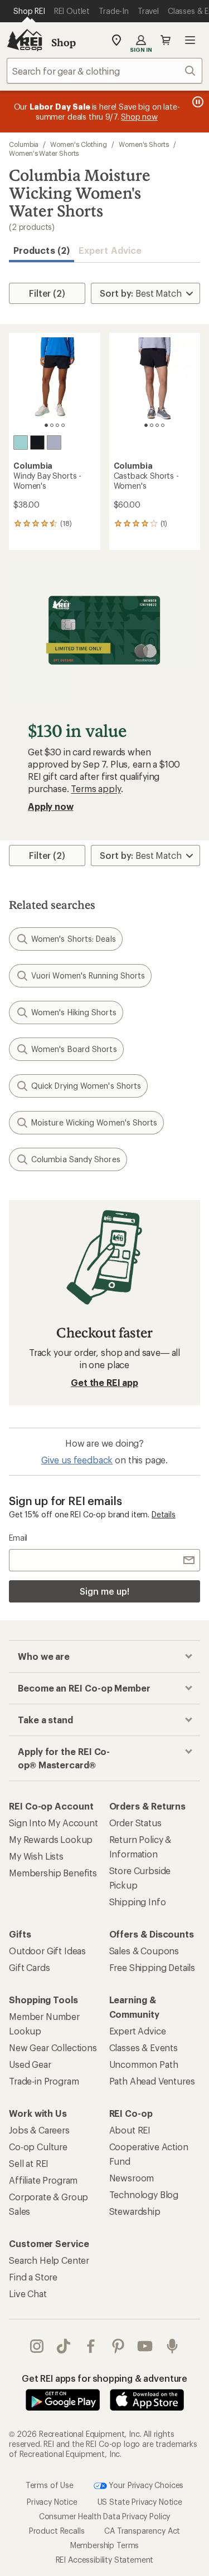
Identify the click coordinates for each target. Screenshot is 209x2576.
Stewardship (135, 2211)
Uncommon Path (144, 2064)
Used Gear (30, 2064)
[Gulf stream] (21, 443)
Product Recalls (57, 2531)
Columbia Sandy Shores (76, 1159)
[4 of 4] (63, 425)
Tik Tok (64, 2346)
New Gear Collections (53, 2047)
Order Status (135, 1823)
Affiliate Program (43, 2180)
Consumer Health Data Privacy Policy (104, 2516)
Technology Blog (144, 2194)
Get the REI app (104, 1382)
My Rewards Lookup (51, 1839)
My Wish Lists (36, 1856)
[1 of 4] (46, 425)
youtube (145, 2346)
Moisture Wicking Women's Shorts (94, 1122)
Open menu (190, 40)
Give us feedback (77, 1460)
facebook (91, 2346)
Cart (166, 40)
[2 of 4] (52, 425)
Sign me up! (104, 1591)
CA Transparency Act (142, 2531)
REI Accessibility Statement (105, 2560)
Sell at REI (29, 2163)
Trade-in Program (44, 2081)
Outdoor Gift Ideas (47, 1951)
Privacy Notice (52, 2502)
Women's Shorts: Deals (74, 939)
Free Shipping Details (152, 1967)
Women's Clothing (79, 144)
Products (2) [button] (42, 250)
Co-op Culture (38, 2147)
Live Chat (28, 2294)
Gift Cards (29, 1967)
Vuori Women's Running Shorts (88, 975)
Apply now (51, 806)
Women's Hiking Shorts (74, 1012)
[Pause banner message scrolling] (197, 102)
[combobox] (104, 71)
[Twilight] (54, 443)
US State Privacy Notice (140, 2502)
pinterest (118, 2346)
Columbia (24, 144)
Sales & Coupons (144, 1951)
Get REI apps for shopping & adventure (104, 2378)
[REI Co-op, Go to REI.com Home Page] (25, 40)
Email (18, 1538)
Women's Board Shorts (74, 1049)
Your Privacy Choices (145, 2484)
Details (164, 1514)
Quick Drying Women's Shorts (86, 1086)
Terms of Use (50, 2484)
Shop (64, 42)
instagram (37, 2346)
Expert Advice (110, 250)
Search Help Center (49, 2260)
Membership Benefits (53, 1873)
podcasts (172, 2346)
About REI (130, 2130)
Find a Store (33, 2277)
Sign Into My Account (54, 1823)
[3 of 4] (57, 425)
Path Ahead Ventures (152, 2081)
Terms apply (96, 788)
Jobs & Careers (39, 2130)
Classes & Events (144, 2047)
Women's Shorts (144, 144)
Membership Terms (104, 2545)
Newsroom (132, 2178)
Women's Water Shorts (44, 153)
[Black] (37, 443)
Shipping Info (138, 1902)
